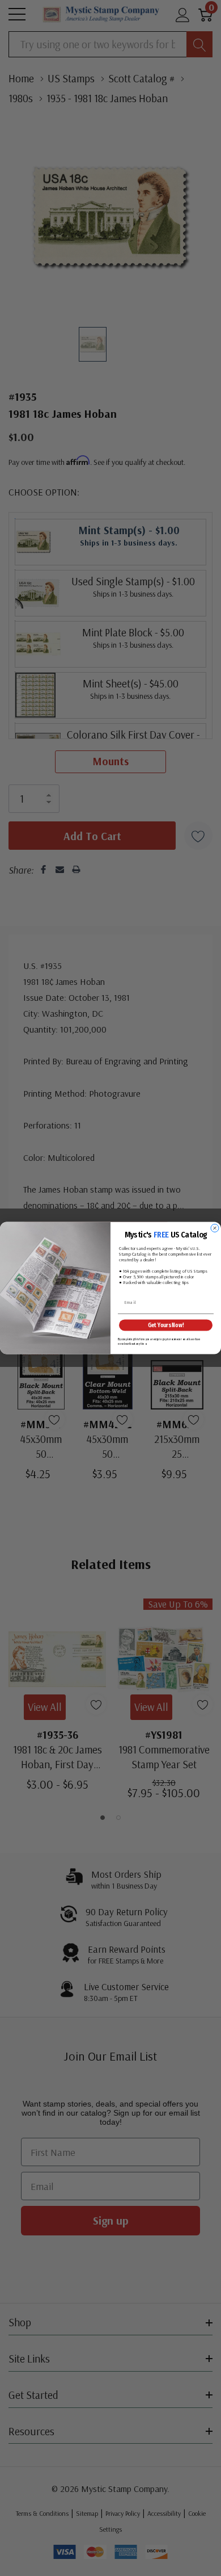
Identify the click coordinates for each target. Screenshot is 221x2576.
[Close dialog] (215, 1228)
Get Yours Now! (166, 1325)
